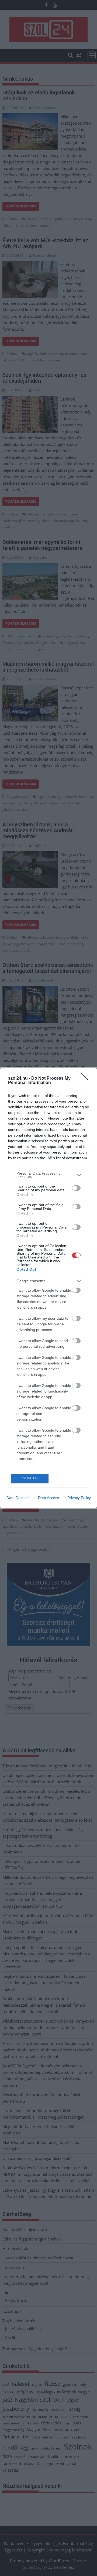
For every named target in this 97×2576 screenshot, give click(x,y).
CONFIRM (30, 1478)
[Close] (86, 1079)
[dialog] (48, 1288)
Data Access (48, 1498)
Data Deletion (18, 1498)
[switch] (76, 1188)
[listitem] (48, 1175)
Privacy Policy (79, 1498)
